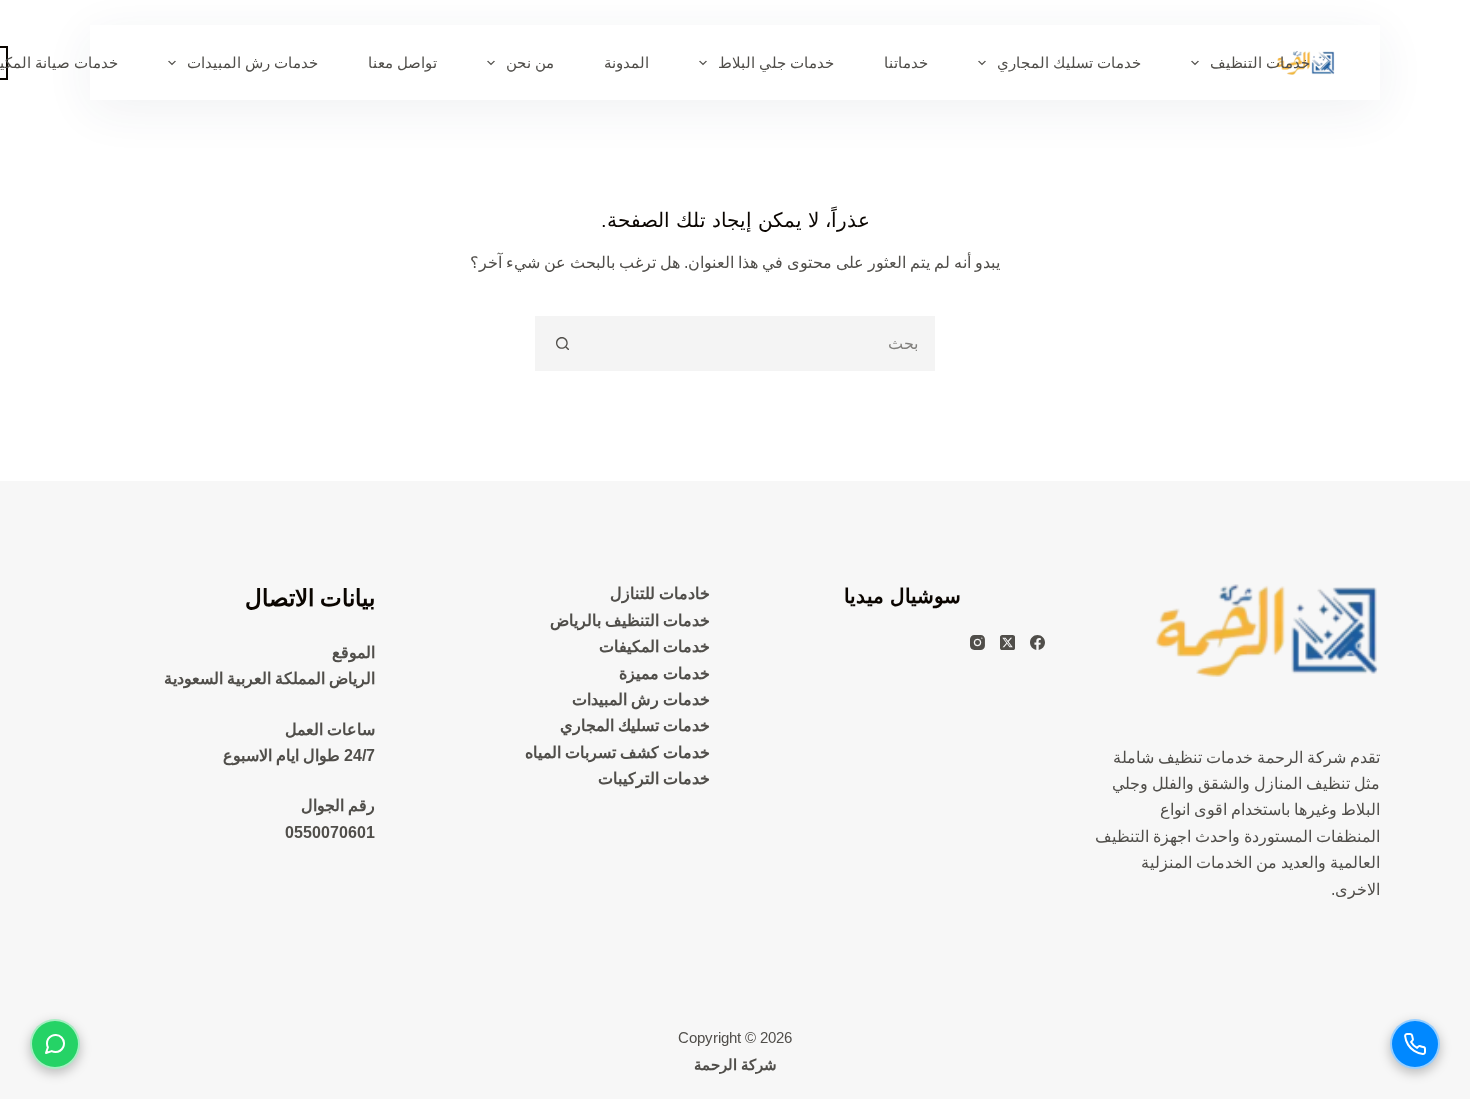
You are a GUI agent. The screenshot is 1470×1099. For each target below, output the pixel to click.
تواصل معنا (402, 62)
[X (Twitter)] (1007, 642)
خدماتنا (906, 62)
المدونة (626, 62)
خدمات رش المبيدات (252, 62)
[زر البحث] (562, 343)
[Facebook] (1037, 642)
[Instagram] (977, 642)
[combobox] (760, 343)
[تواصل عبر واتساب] (55, 1044)
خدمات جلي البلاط (776, 62)
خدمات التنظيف (1260, 62)
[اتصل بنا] (1415, 1044)
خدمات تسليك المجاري (1069, 62)
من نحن (530, 62)
